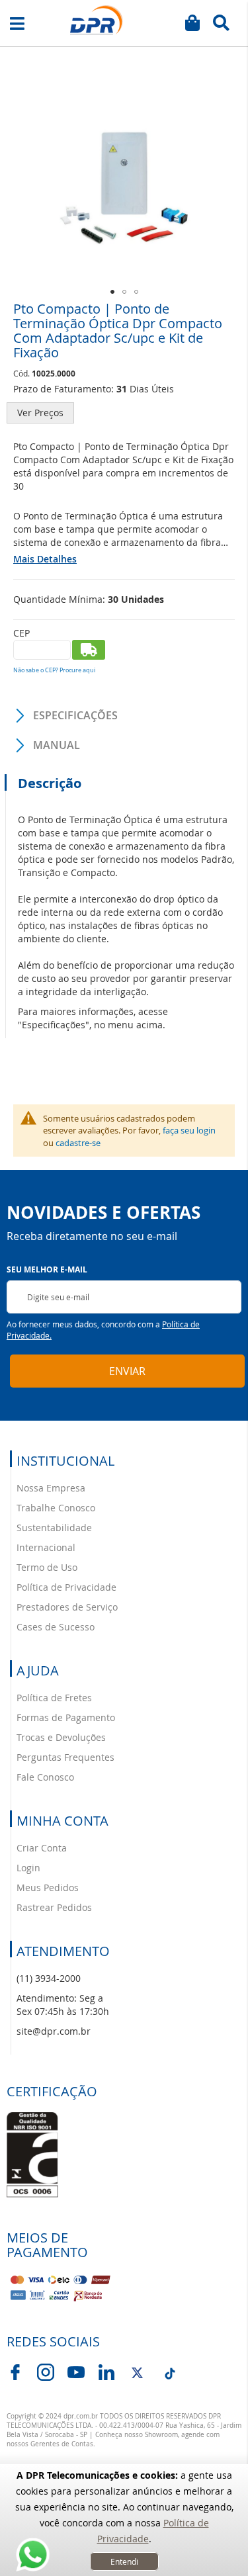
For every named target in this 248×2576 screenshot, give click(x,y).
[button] (112, 292)
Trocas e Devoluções (61, 1737)
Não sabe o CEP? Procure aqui (54, 670)
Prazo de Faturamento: (63, 389)
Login (28, 1868)
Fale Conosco (45, 1777)
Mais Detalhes (45, 559)
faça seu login (189, 1130)
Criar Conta (42, 1848)
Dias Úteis (152, 389)
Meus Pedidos (48, 1888)
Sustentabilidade (54, 1528)
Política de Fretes (54, 1698)
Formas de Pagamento (66, 1717)
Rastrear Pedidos (54, 1907)
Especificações (75, 715)
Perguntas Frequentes (65, 1757)
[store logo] (97, 20)
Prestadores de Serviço (67, 1607)
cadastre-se (78, 1143)
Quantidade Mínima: (59, 599)
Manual (57, 745)
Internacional (46, 1547)
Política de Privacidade (66, 1587)
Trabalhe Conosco (56, 1508)
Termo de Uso (47, 1567)
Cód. (22, 373)
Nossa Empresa (51, 1488)
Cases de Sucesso (56, 1627)
